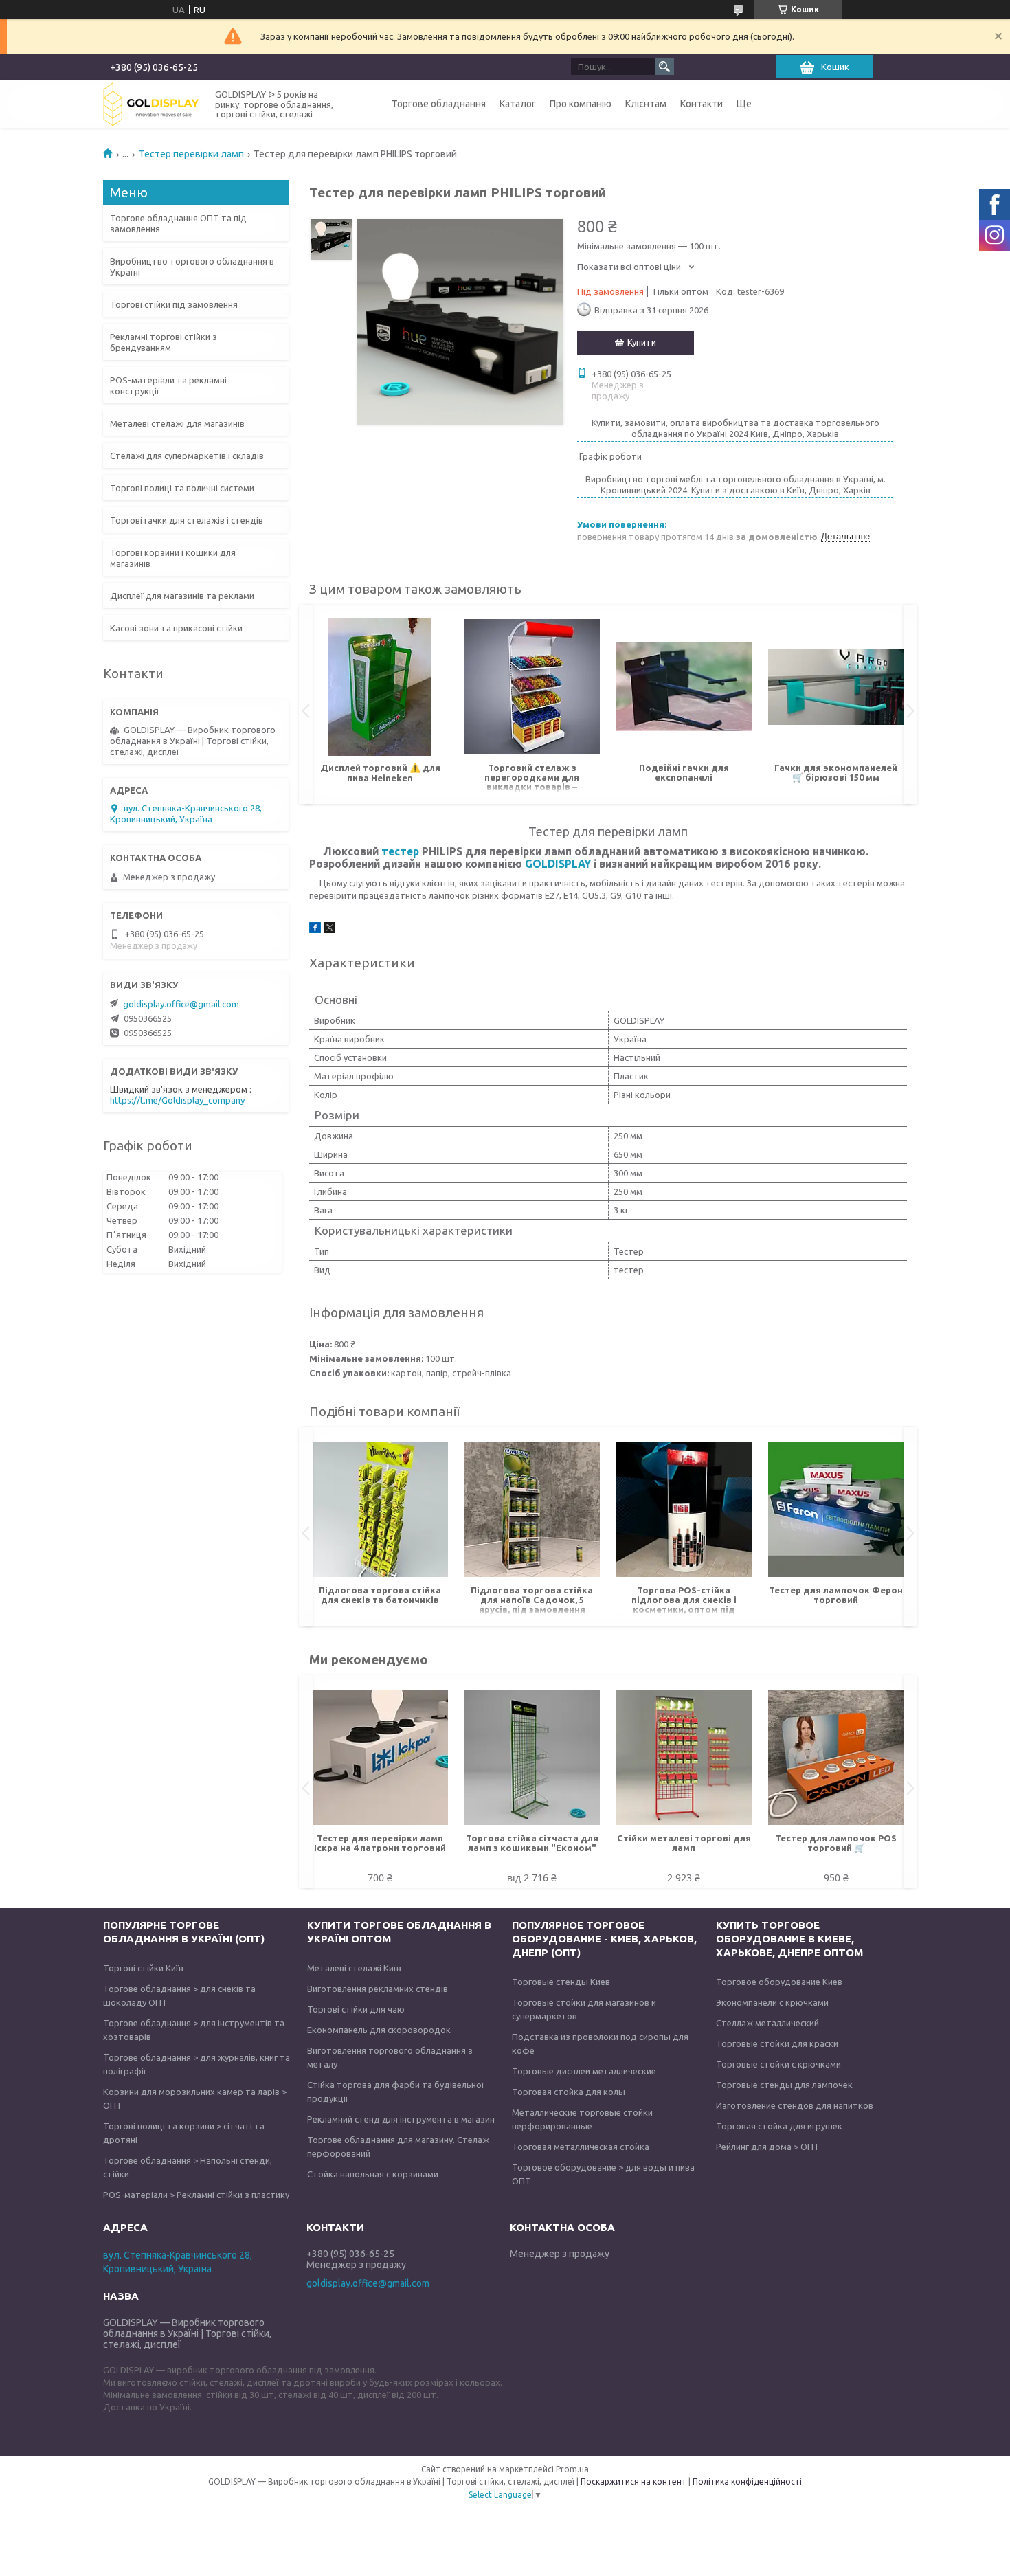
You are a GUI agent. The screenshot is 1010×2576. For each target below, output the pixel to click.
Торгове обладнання (439, 104)
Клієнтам (646, 104)
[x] (330, 930)
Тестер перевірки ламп (191, 154)
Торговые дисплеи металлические (584, 2071)
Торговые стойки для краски (777, 2043)
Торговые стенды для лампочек (784, 2085)
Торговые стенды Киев (561, 1982)
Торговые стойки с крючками (778, 2064)
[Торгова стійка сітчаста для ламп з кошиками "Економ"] (532, 1758)
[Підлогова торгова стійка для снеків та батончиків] (380, 1510)
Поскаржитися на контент (633, 2482)
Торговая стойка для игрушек (779, 2126)
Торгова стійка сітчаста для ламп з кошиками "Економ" (532, 1843)
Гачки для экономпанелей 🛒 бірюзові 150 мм (836, 772)
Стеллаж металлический (767, 2023)
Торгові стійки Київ (143, 1968)
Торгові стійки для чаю (356, 2009)
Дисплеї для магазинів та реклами (182, 596)
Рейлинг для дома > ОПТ (768, 2147)
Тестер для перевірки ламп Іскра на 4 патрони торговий (380, 1843)
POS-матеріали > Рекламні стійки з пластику (196, 2195)
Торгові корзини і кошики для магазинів (173, 558)
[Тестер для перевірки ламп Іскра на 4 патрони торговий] (380, 1758)
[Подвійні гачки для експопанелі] (684, 687)
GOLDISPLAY (558, 864)
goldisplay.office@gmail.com (181, 1004)
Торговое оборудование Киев (779, 1982)
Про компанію (581, 104)
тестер (400, 851)
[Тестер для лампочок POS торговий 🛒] (836, 1758)
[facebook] (315, 930)
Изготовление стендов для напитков (795, 2105)
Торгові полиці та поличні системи (182, 488)
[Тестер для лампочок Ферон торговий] (836, 1510)
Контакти (702, 104)
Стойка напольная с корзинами (373, 2174)
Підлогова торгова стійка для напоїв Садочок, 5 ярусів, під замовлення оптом (532, 1601)
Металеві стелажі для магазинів (177, 423)
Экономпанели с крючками (772, 2002)
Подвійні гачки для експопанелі (684, 772)
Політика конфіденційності (747, 2482)
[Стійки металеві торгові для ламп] (684, 1758)
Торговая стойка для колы (569, 2092)
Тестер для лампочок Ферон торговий (836, 1595)
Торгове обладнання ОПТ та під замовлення (178, 223)
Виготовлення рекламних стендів (378, 1989)
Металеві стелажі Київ (354, 1968)
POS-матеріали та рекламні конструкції (168, 385)
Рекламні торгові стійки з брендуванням (164, 342)
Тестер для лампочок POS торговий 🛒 (836, 1843)
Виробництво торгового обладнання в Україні (192, 267)
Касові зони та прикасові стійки (176, 628)
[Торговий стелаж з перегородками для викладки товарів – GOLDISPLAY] (532, 687)
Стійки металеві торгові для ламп (684, 1843)
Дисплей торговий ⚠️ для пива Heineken (380, 773)
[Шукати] (664, 67)
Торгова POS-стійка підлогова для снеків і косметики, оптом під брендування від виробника (684, 1601)
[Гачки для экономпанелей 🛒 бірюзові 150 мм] (836, 687)
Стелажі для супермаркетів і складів (187, 456)
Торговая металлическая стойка (581, 2147)
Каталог (518, 104)
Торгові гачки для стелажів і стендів (187, 520)
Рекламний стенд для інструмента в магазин (401, 2119)
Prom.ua (572, 2469)
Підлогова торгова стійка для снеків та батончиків (380, 1595)
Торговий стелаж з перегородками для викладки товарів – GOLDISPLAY (532, 778)
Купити (642, 342)
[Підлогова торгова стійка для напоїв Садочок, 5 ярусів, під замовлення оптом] (532, 1510)
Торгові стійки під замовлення (174, 304)
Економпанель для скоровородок (379, 2030)
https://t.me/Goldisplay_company (177, 1100)
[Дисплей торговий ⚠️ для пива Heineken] (380, 687)
